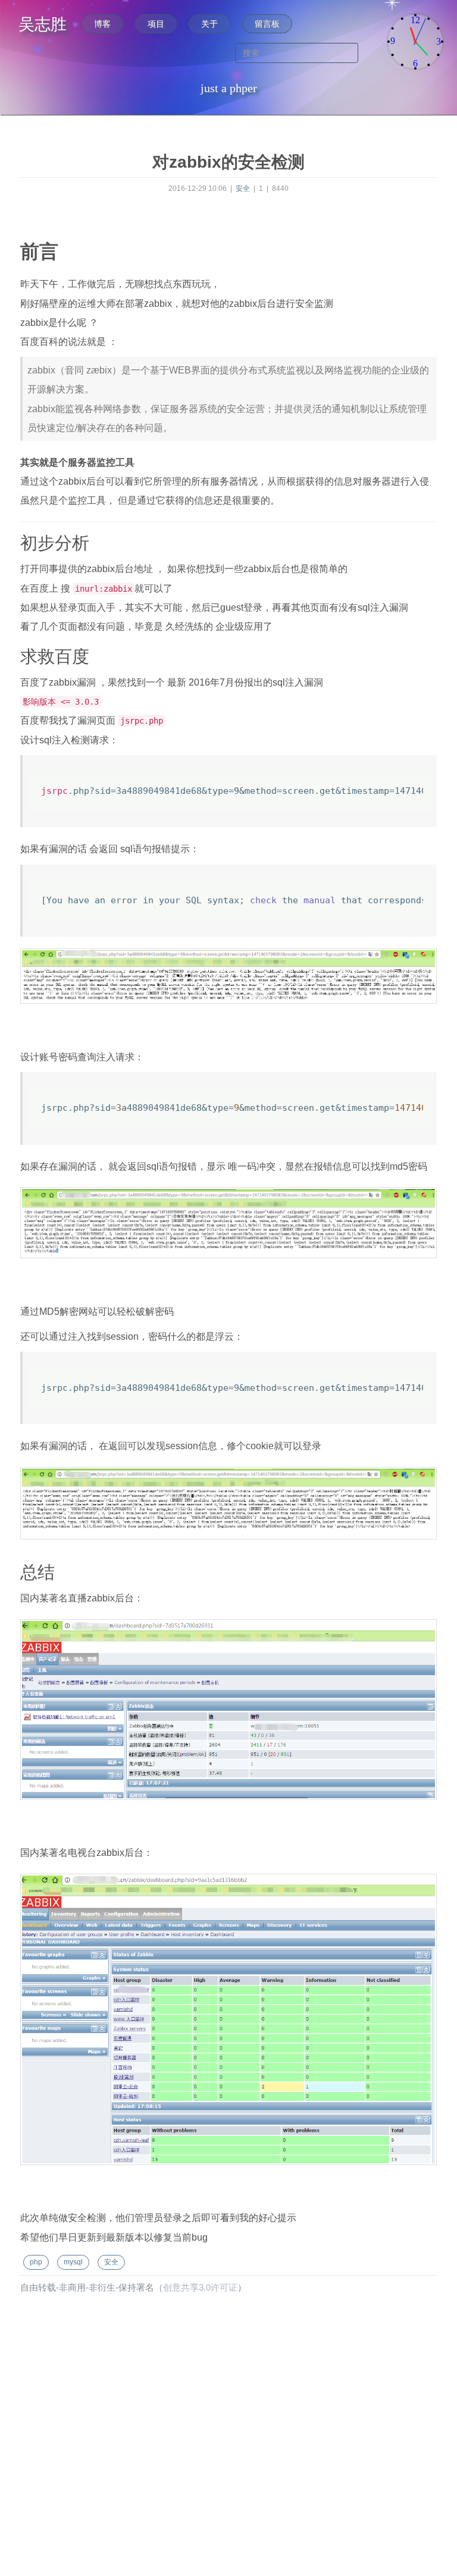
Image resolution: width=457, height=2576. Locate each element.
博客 (102, 24)
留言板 (267, 24)
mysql (73, 2262)
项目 (156, 24)
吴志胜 (43, 24)
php (36, 2262)
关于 (209, 24)
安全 (244, 189)
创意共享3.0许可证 (200, 2288)
